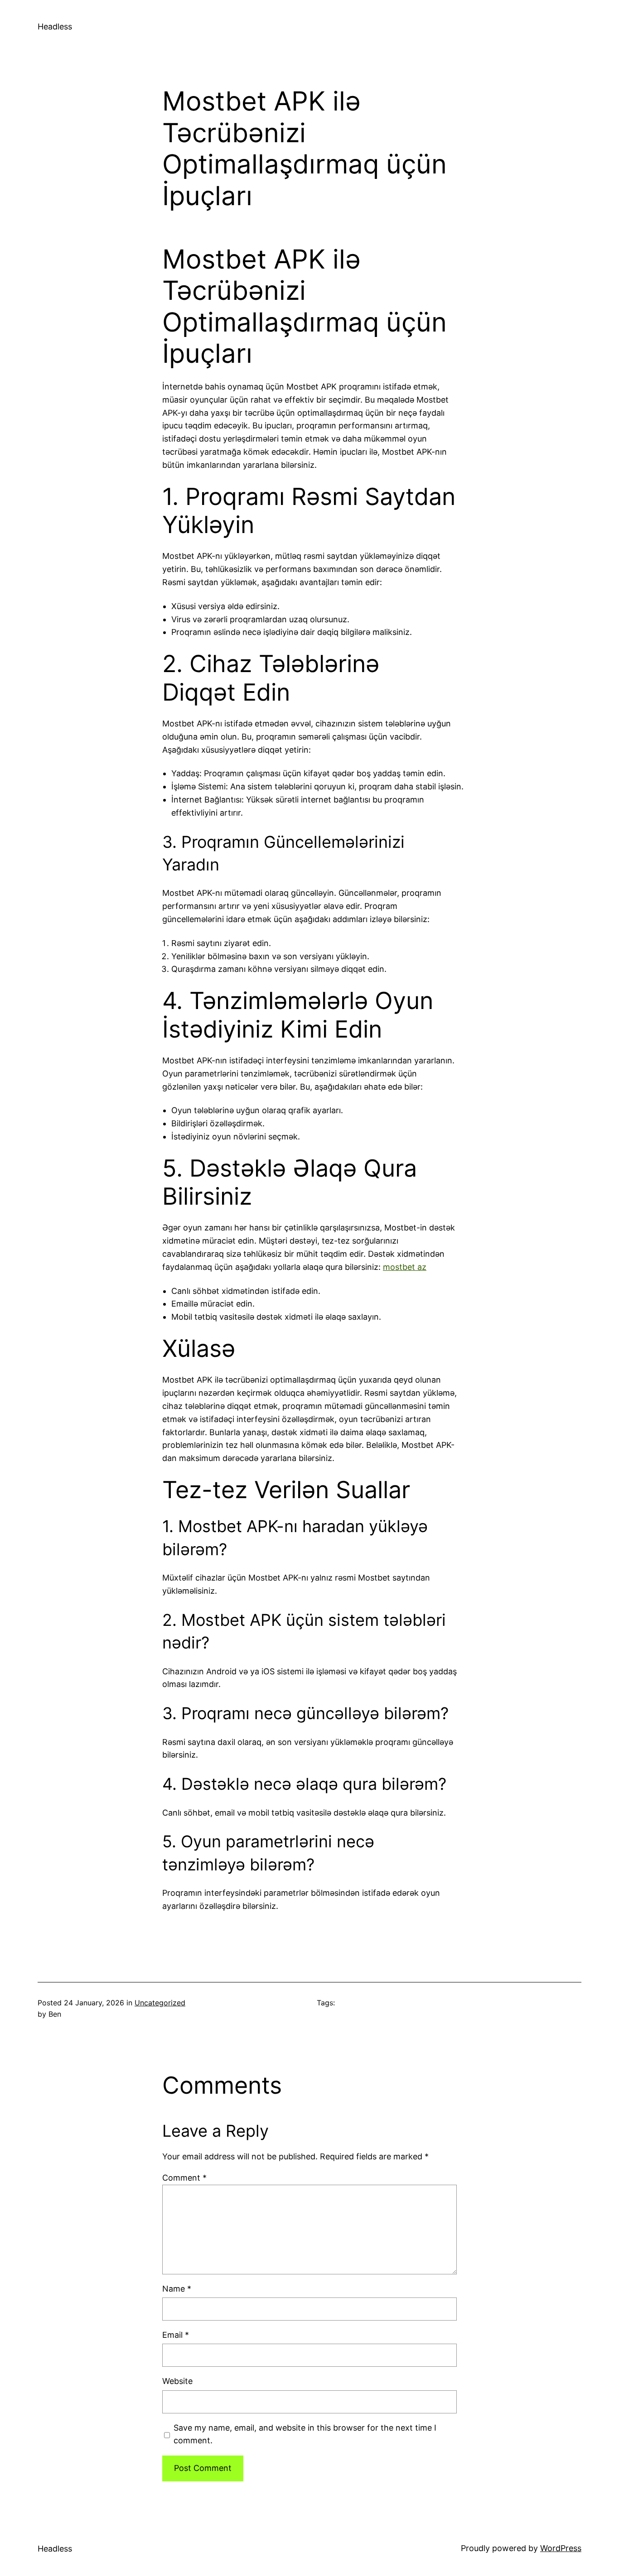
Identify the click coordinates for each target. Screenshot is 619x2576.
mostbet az (405, 1267)
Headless (55, 26)
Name (177, 2289)
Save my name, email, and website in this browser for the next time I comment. (305, 2434)
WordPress (561, 2548)
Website (177, 2381)
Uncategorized (160, 2003)
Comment (184, 2178)
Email (176, 2335)
